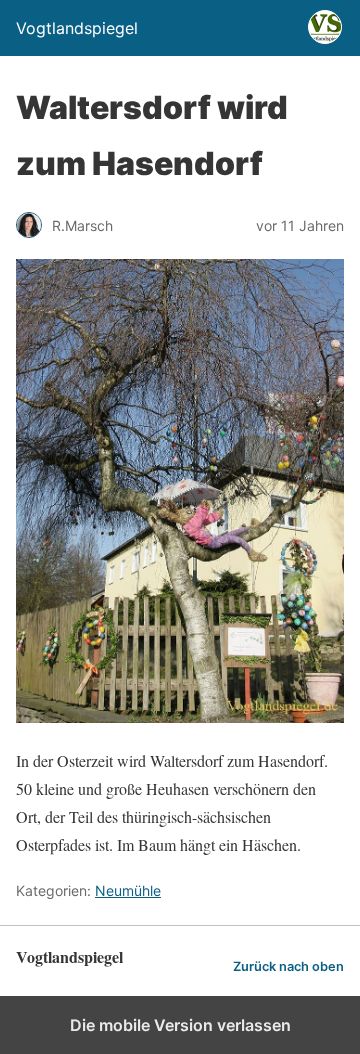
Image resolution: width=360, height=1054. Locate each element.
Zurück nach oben (288, 966)
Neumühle (128, 890)
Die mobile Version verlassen (180, 1025)
